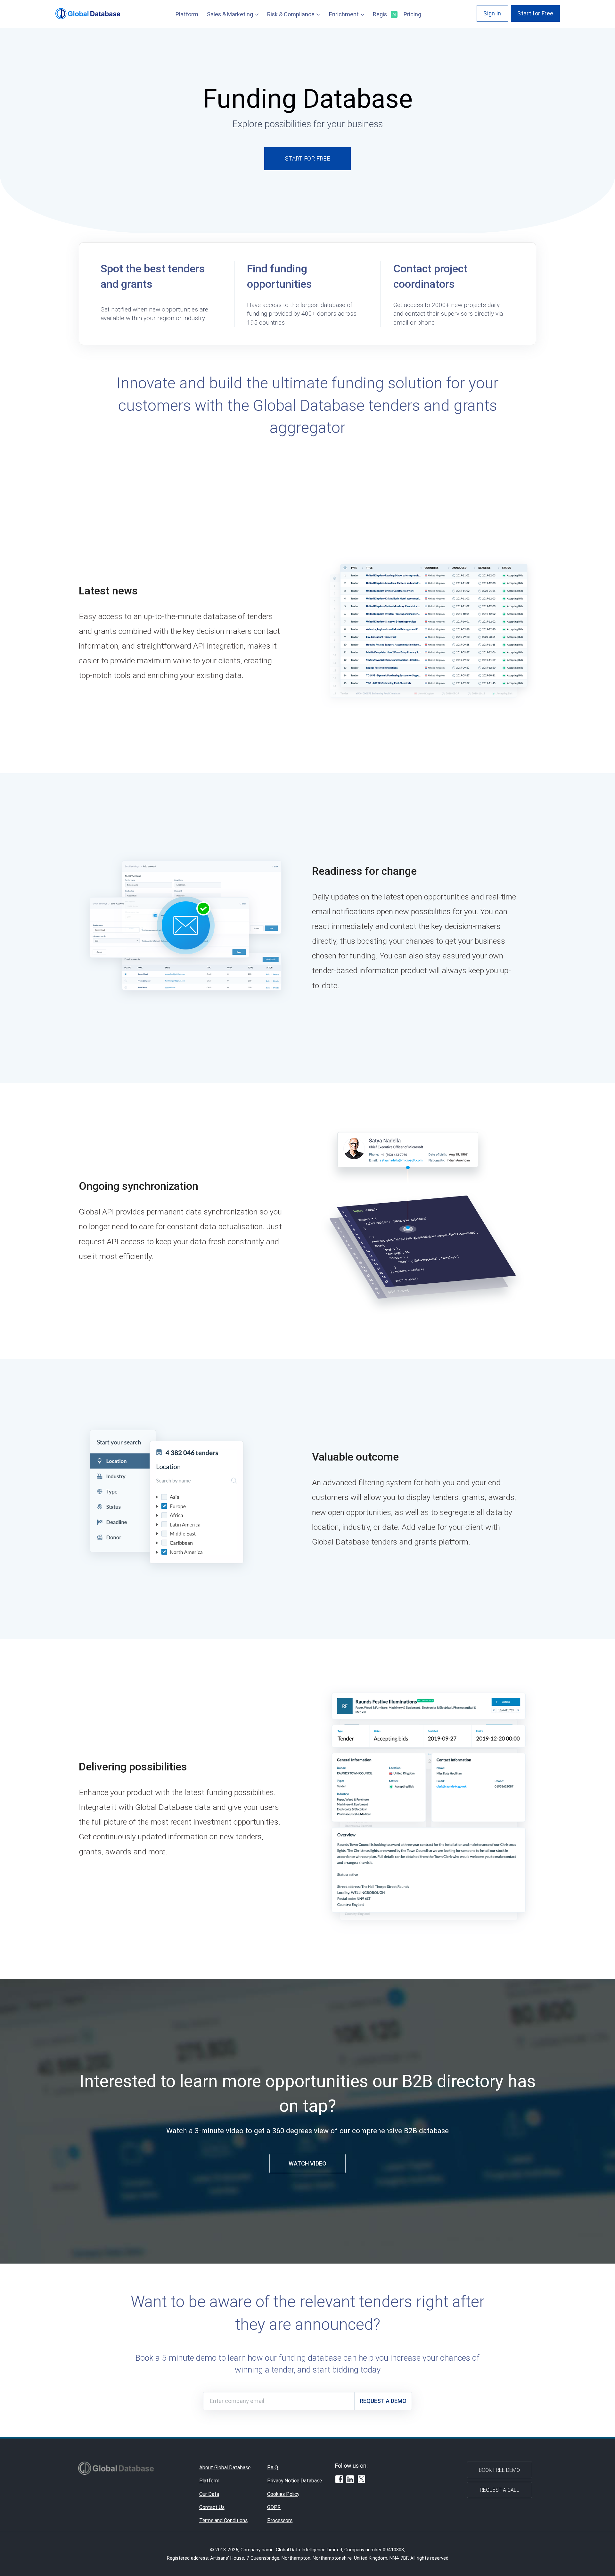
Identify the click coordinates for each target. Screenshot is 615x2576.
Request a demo (383, 2401)
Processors (280, 2520)
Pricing (412, 14)
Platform (187, 14)
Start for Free (535, 13)
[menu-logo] (88, 14)
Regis (384, 14)
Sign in (492, 13)
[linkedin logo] (350, 2480)
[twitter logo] (362, 2480)
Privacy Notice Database (295, 2481)
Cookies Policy (283, 2494)
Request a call (499, 2490)
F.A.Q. (273, 2467)
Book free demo (499, 2470)
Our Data (209, 2494)
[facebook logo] (339, 2480)
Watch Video (307, 2163)
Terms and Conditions (223, 2520)
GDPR (274, 2507)
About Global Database (225, 2467)
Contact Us (212, 2507)
